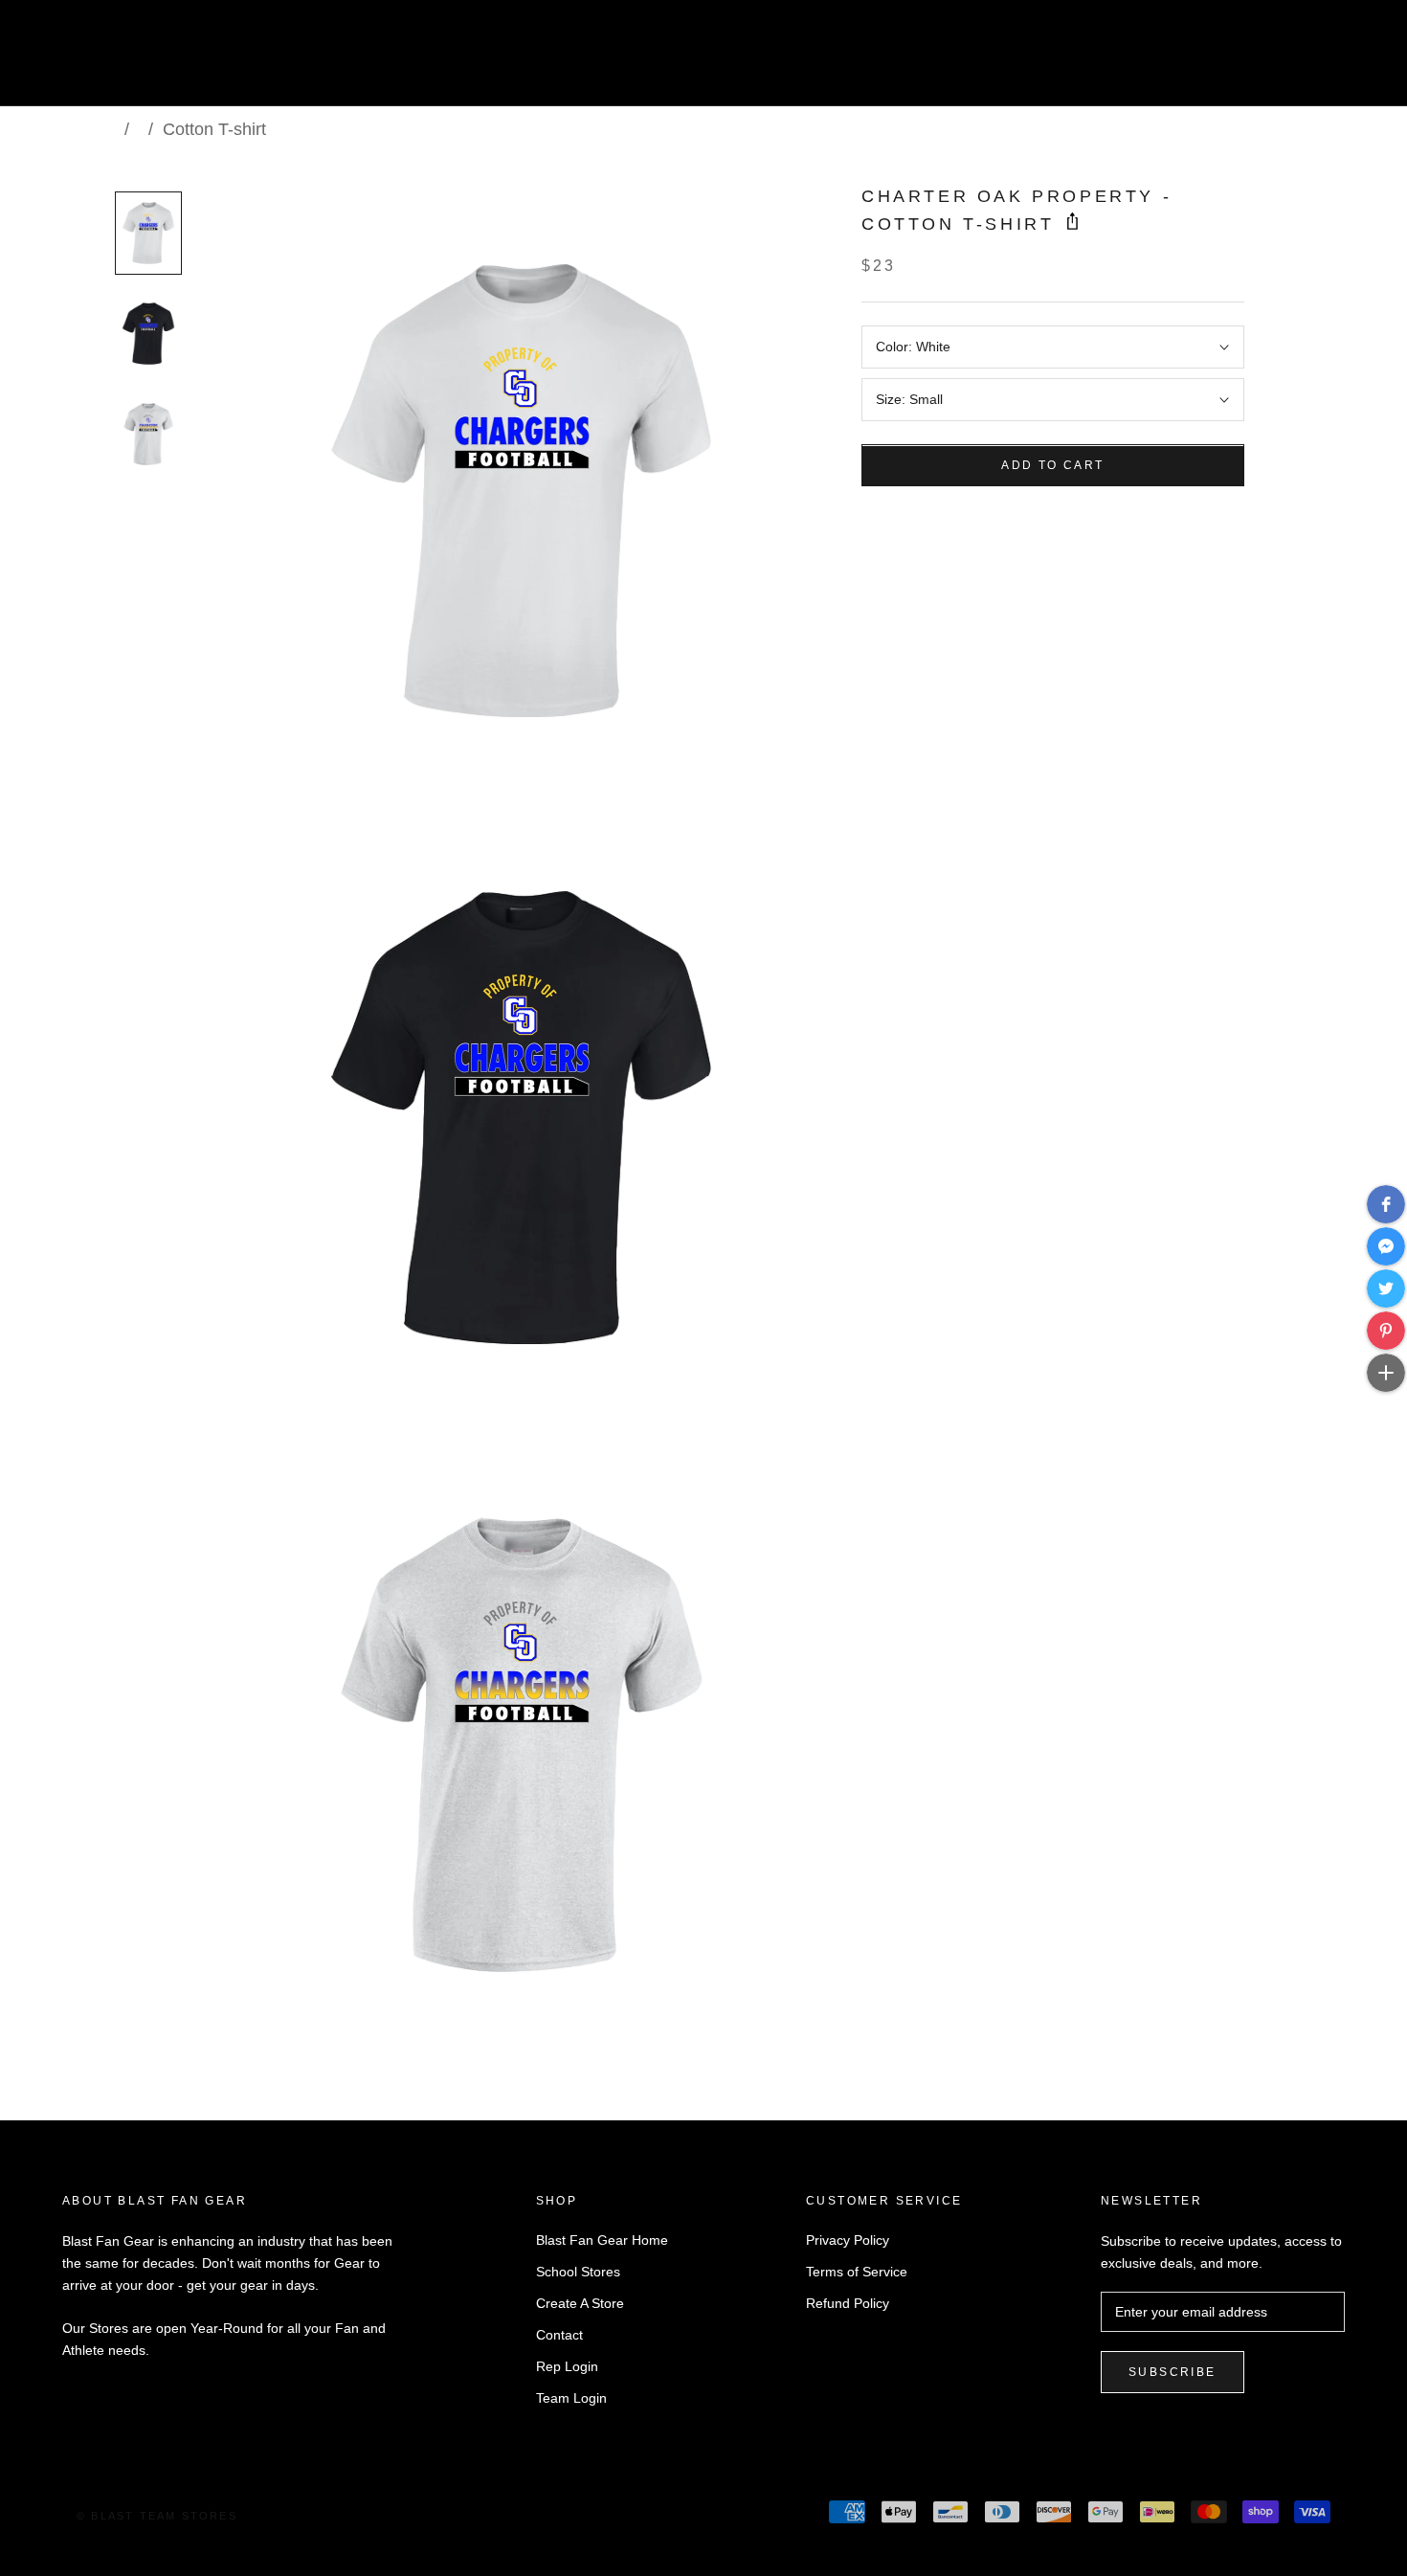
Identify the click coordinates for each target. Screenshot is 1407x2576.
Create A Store (580, 2303)
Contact (559, 2335)
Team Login (571, 2398)
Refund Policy (848, 2303)
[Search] (1307, 61)
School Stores (578, 2272)
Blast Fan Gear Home (602, 2240)
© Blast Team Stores (157, 2516)
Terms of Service (857, 2272)
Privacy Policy (848, 2240)
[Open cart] (1350, 61)
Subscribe (1172, 2372)
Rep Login (567, 2366)
